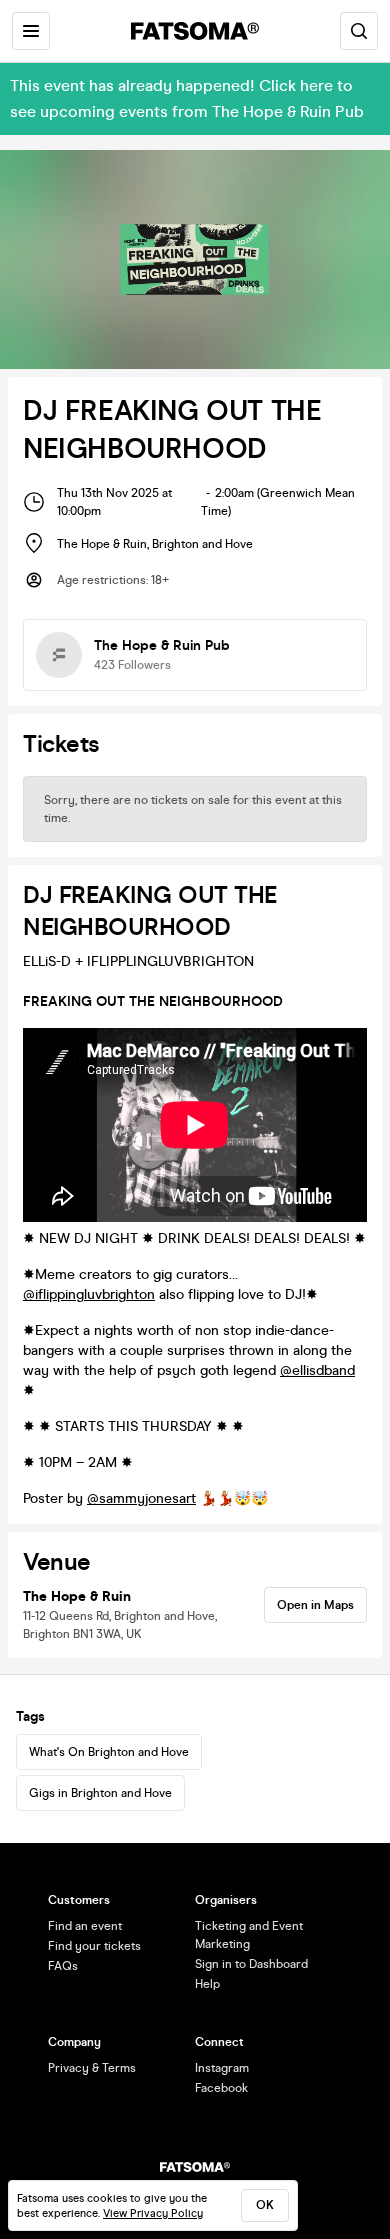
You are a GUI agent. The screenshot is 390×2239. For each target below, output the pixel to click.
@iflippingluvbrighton (89, 1294)
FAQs (63, 1966)
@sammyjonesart (141, 1498)
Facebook (221, 2088)
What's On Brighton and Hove (109, 1752)
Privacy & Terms (92, 2068)
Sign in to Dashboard (251, 1964)
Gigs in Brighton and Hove (100, 1793)
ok (265, 2205)
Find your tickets (94, 1946)
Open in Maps (315, 1605)
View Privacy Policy (153, 2213)
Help (207, 1984)
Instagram (222, 2068)
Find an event (85, 1926)
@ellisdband (317, 1370)
